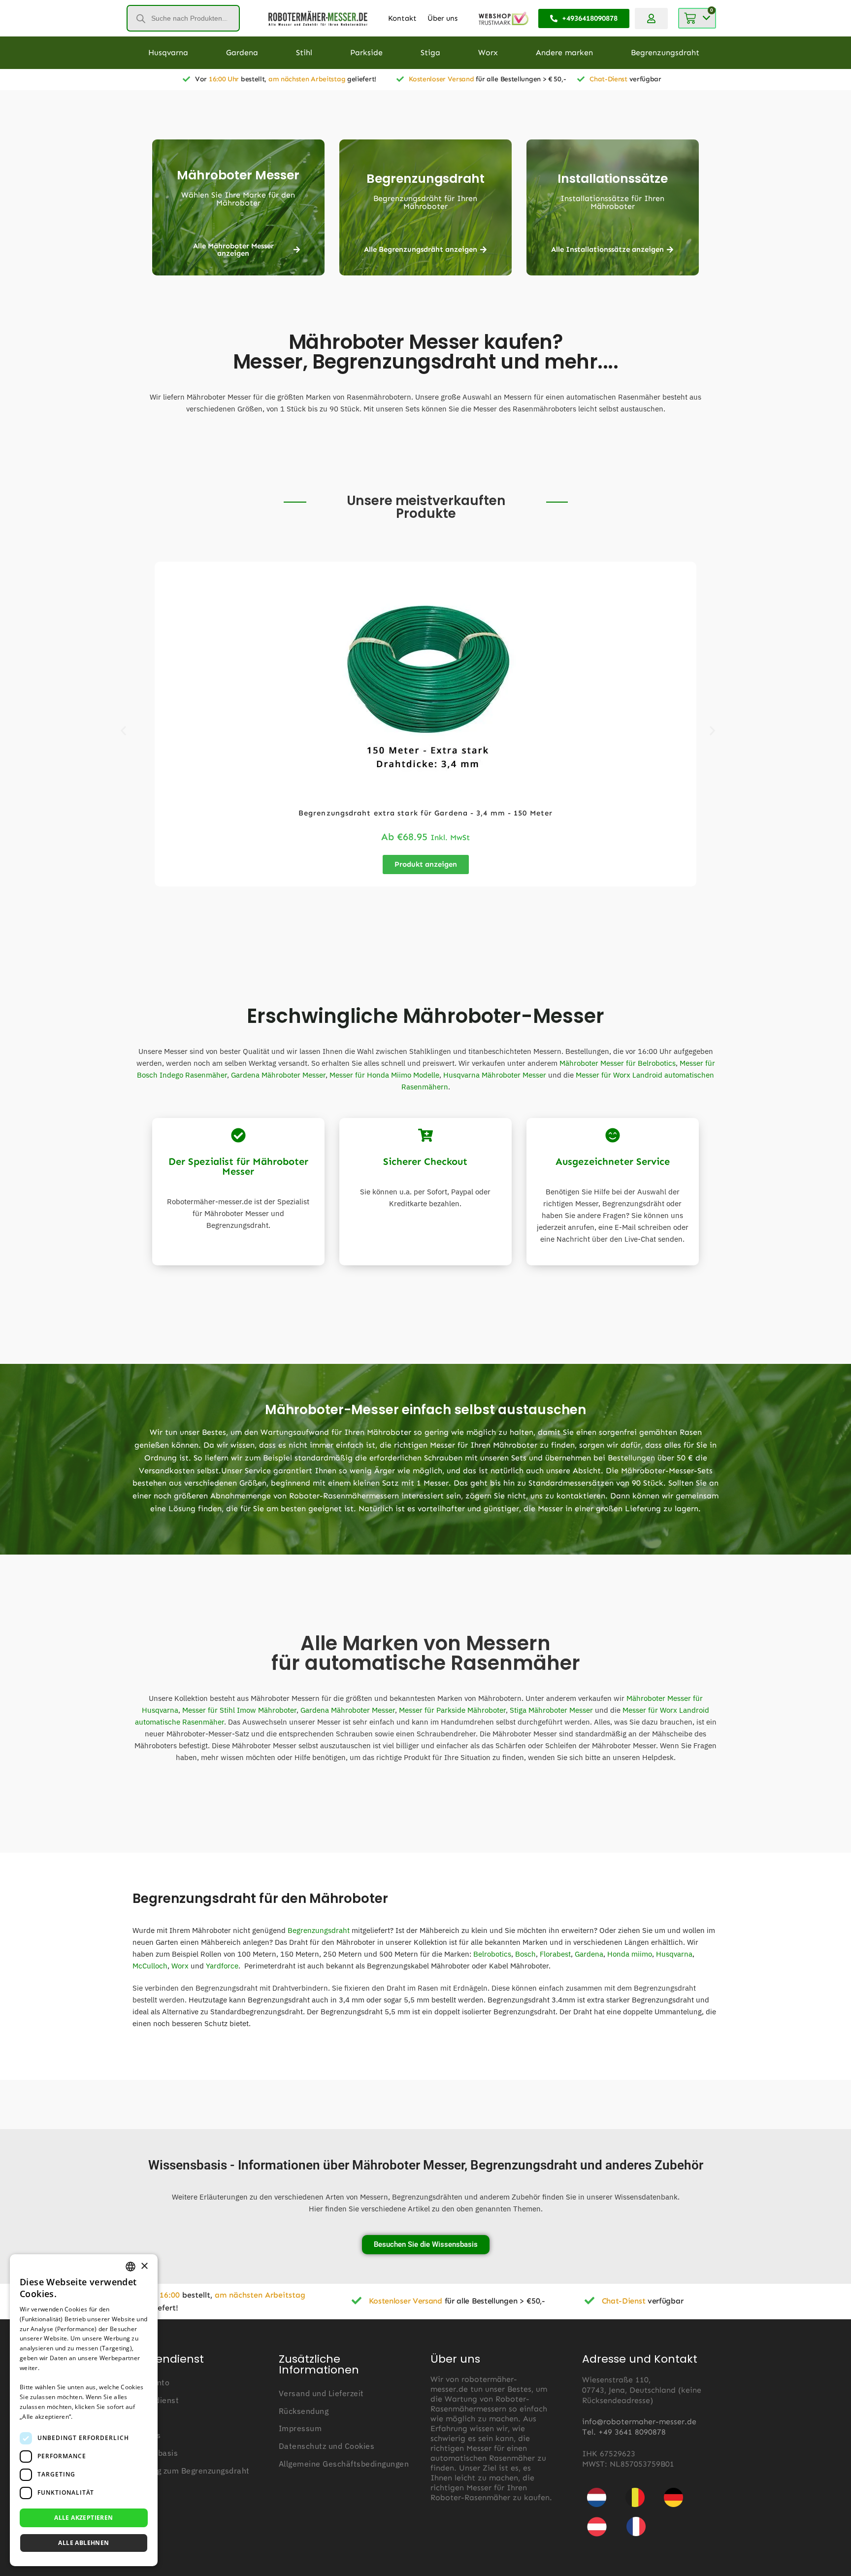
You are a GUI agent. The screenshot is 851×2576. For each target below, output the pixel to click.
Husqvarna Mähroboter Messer (495, 1075)
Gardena (589, 1954)
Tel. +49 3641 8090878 (624, 2432)
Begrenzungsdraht (425, 179)
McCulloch (150, 1966)
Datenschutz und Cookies (327, 2446)
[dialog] (84, 2410)
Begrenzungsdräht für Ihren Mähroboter (425, 202)
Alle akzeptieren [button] (83, 2518)
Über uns (442, 18)
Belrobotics (492, 1954)
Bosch (525, 1954)
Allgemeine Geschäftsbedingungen (344, 2464)
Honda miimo (630, 1954)
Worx (180, 1966)
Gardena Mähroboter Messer (278, 1075)
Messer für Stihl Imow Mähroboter (239, 1710)
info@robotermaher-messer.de (639, 2422)
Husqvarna (674, 1954)
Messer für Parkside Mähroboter (452, 1710)
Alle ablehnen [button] (83, 2543)
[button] (123, 731)
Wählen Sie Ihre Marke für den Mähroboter (238, 199)
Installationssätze (613, 179)
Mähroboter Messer (238, 175)
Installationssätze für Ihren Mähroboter (612, 202)
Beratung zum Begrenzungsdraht (188, 2471)
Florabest (555, 1954)
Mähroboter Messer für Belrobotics (618, 1063)
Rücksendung (304, 2411)
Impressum (300, 2428)
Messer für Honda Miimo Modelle (384, 1075)
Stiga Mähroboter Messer (551, 1710)
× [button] (144, 2266)
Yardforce (222, 1966)
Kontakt (402, 18)
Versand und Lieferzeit (321, 2393)
